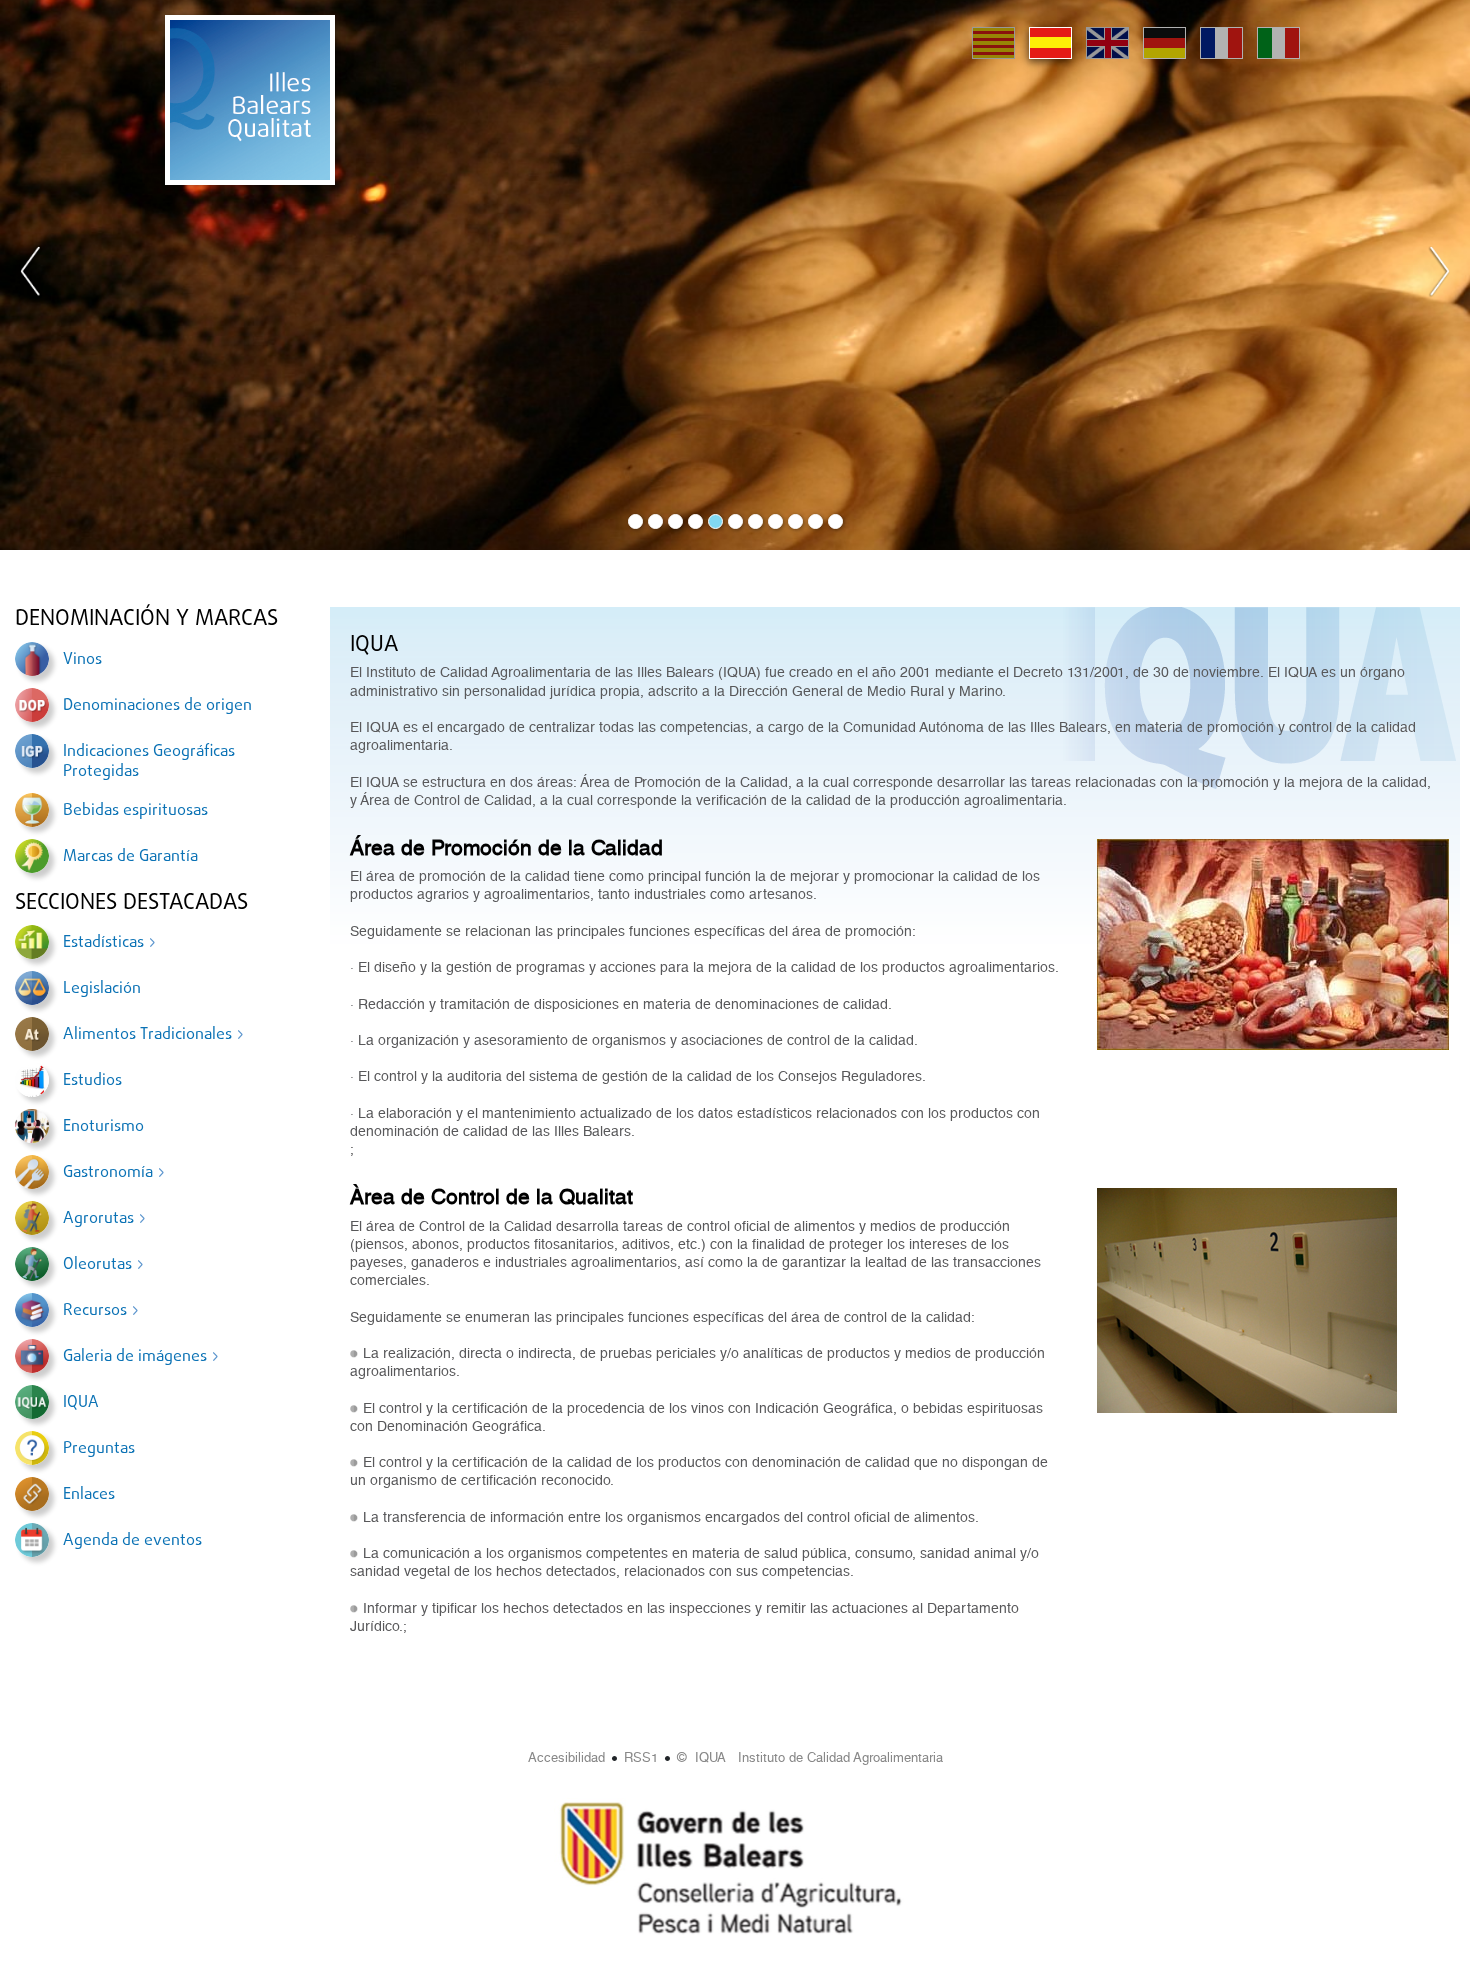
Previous (31, 275)
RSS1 (641, 1757)
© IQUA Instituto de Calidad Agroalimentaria (810, 1757)
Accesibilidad (566, 1757)
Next (1439, 275)
